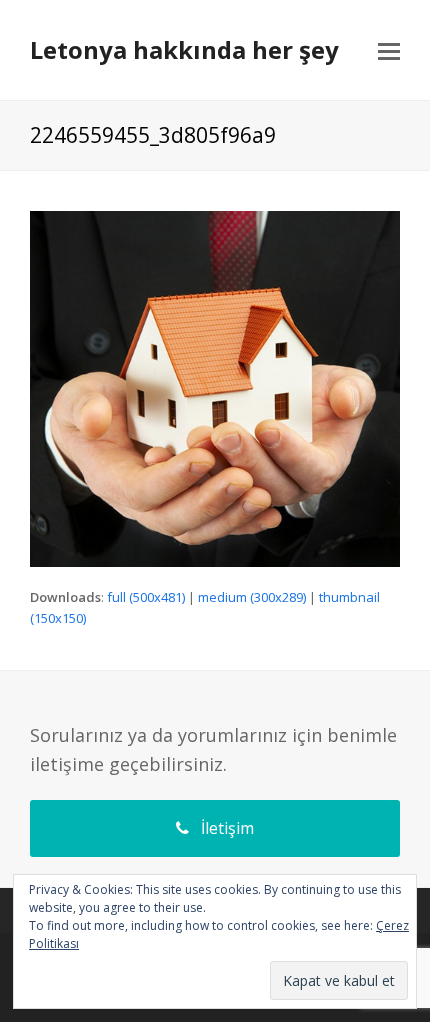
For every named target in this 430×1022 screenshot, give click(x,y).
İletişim (227, 828)
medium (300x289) (252, 597)
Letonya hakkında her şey (184, 49)
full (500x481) (146, 597)
